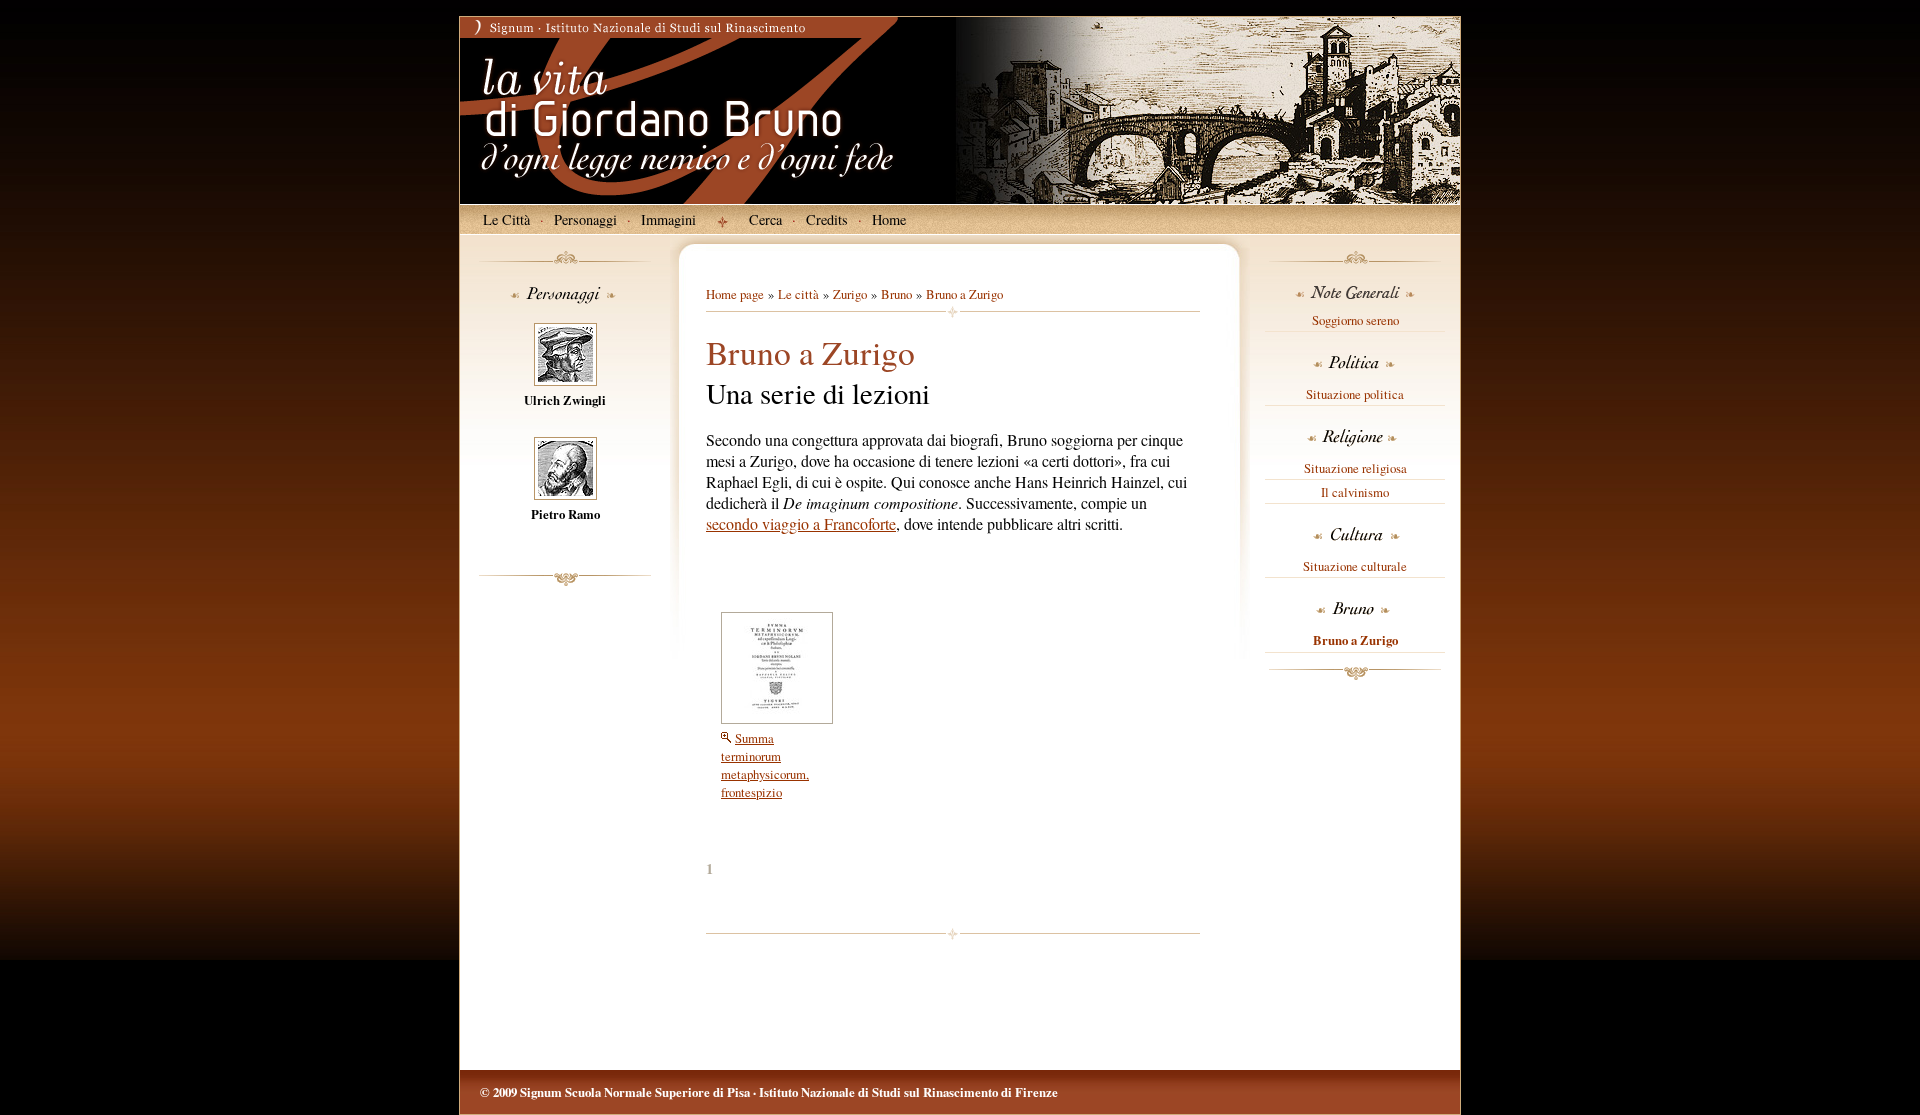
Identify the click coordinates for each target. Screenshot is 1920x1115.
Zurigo (850, 294)
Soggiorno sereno (1355, 320)
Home (889, 219)
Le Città (506, 219)
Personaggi (585, 219)
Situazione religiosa (1355, 468)
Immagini (668, 219)
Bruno (896, 294)
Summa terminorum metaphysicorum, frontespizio (765, 765)
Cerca (765, 219)
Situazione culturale (1355, 566)
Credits (827, 219)
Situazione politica (1355, 394)
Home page (735, 294)
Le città (798, 294)
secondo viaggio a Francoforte (801, 523)
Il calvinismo (1355, 492)
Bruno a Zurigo (1355, 640)
